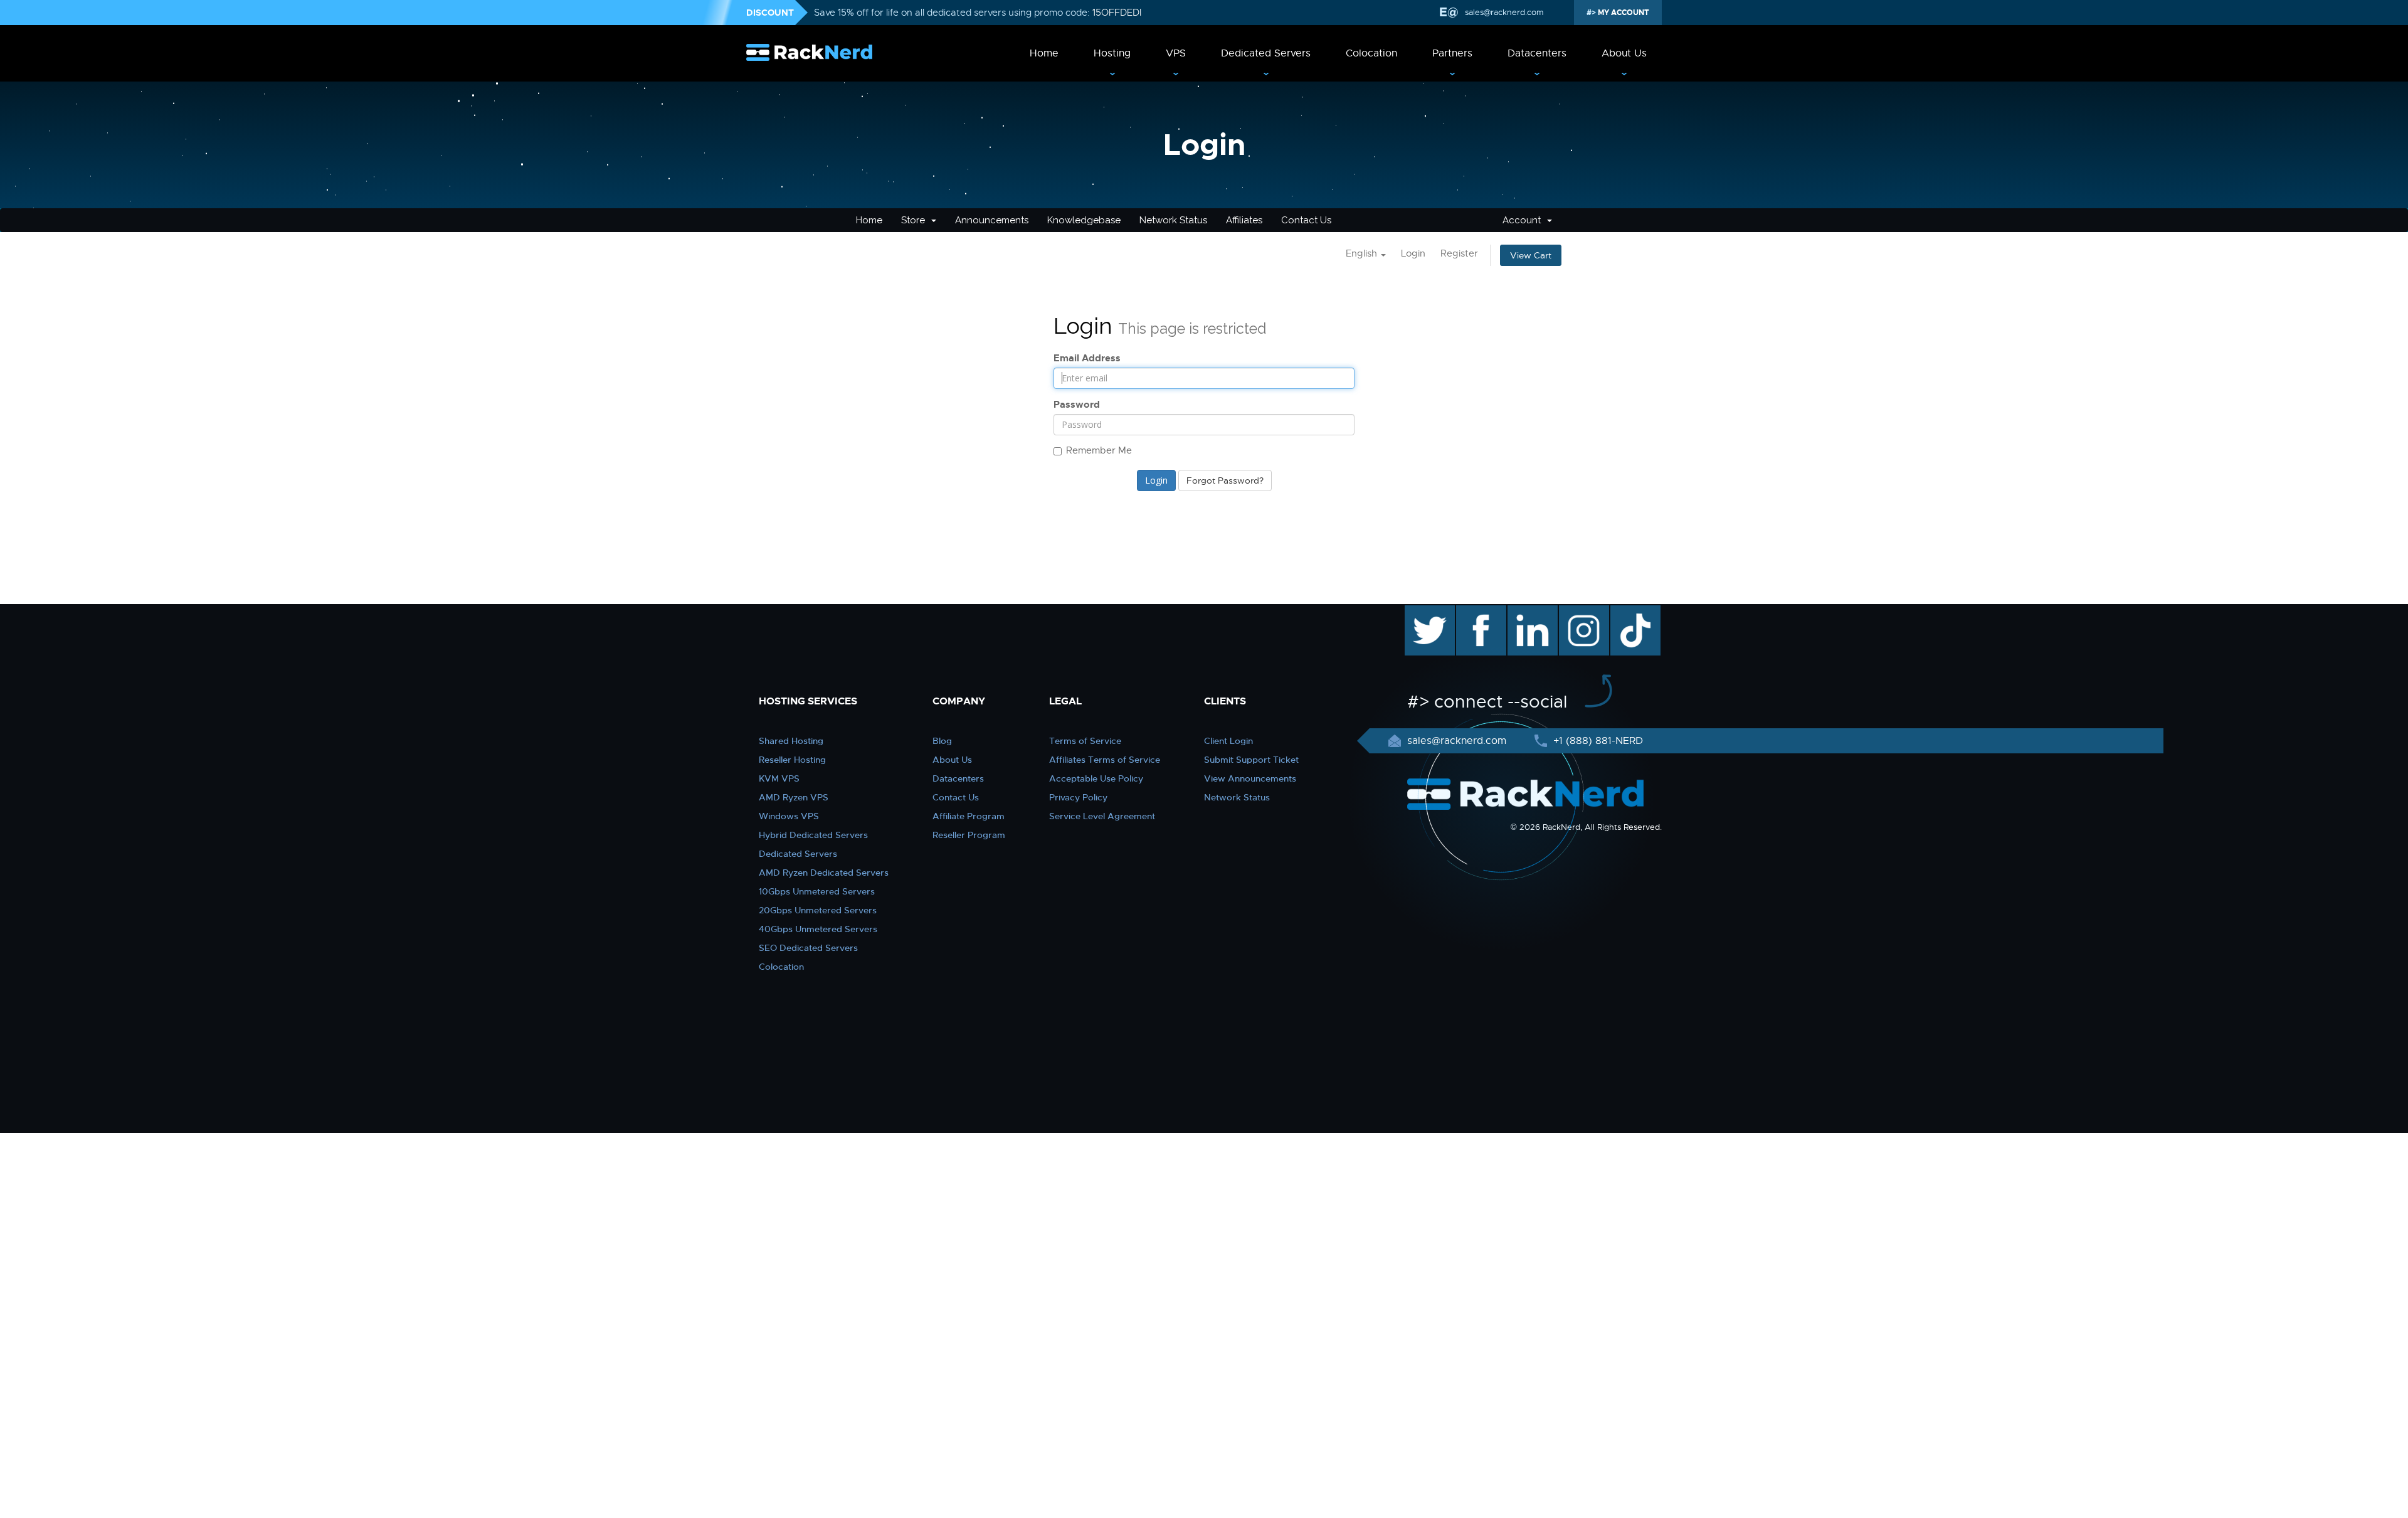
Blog (942, 741)
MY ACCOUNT (1623, 13)
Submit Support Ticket (1251, 760)
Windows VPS (789, 816)
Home (1044, 53)
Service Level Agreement (1102, 816)
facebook (1479, 612)
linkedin (1526, 612)
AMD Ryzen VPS (794, 797)
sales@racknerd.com (1504, 12)
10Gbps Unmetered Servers (817, 891)
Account (1524, 220)
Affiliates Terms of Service (1105, 760)
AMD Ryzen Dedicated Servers (824, 873)
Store (916, 220)
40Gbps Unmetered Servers (818, 929)
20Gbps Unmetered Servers (818, 910)
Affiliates (1244, 220)
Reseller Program (969, 835)
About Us (1624, 53)
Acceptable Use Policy (1096, 778)
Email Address (1087, 358)
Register (1459, 253)
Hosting (1112, 53)
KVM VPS (779, 778)
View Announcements (1250, 778)
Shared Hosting (791, 741)
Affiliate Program (969, 816)
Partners (1452, 53)
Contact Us (1306, 220)
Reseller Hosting (792, 760)
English (1363, 253)
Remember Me (1099, 450)
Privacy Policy (1078, 797)
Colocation (1371, 53)
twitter (1421, 612)
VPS (1176, 53)
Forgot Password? (1225, 480)
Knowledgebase (1084, 220)
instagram (1582, 612)
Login (1413, 253)
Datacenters (1537, 53)
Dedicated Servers (1266, 53)
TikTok (1627, 612)
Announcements (992, 220)
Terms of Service (1085, 741)
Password (1077, 405)
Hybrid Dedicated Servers (813, 835)
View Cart (1531, 255)
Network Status (1173, 220)
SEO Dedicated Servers (808, 948)
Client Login (1228, 741)
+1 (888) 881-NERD (1597, 741)
